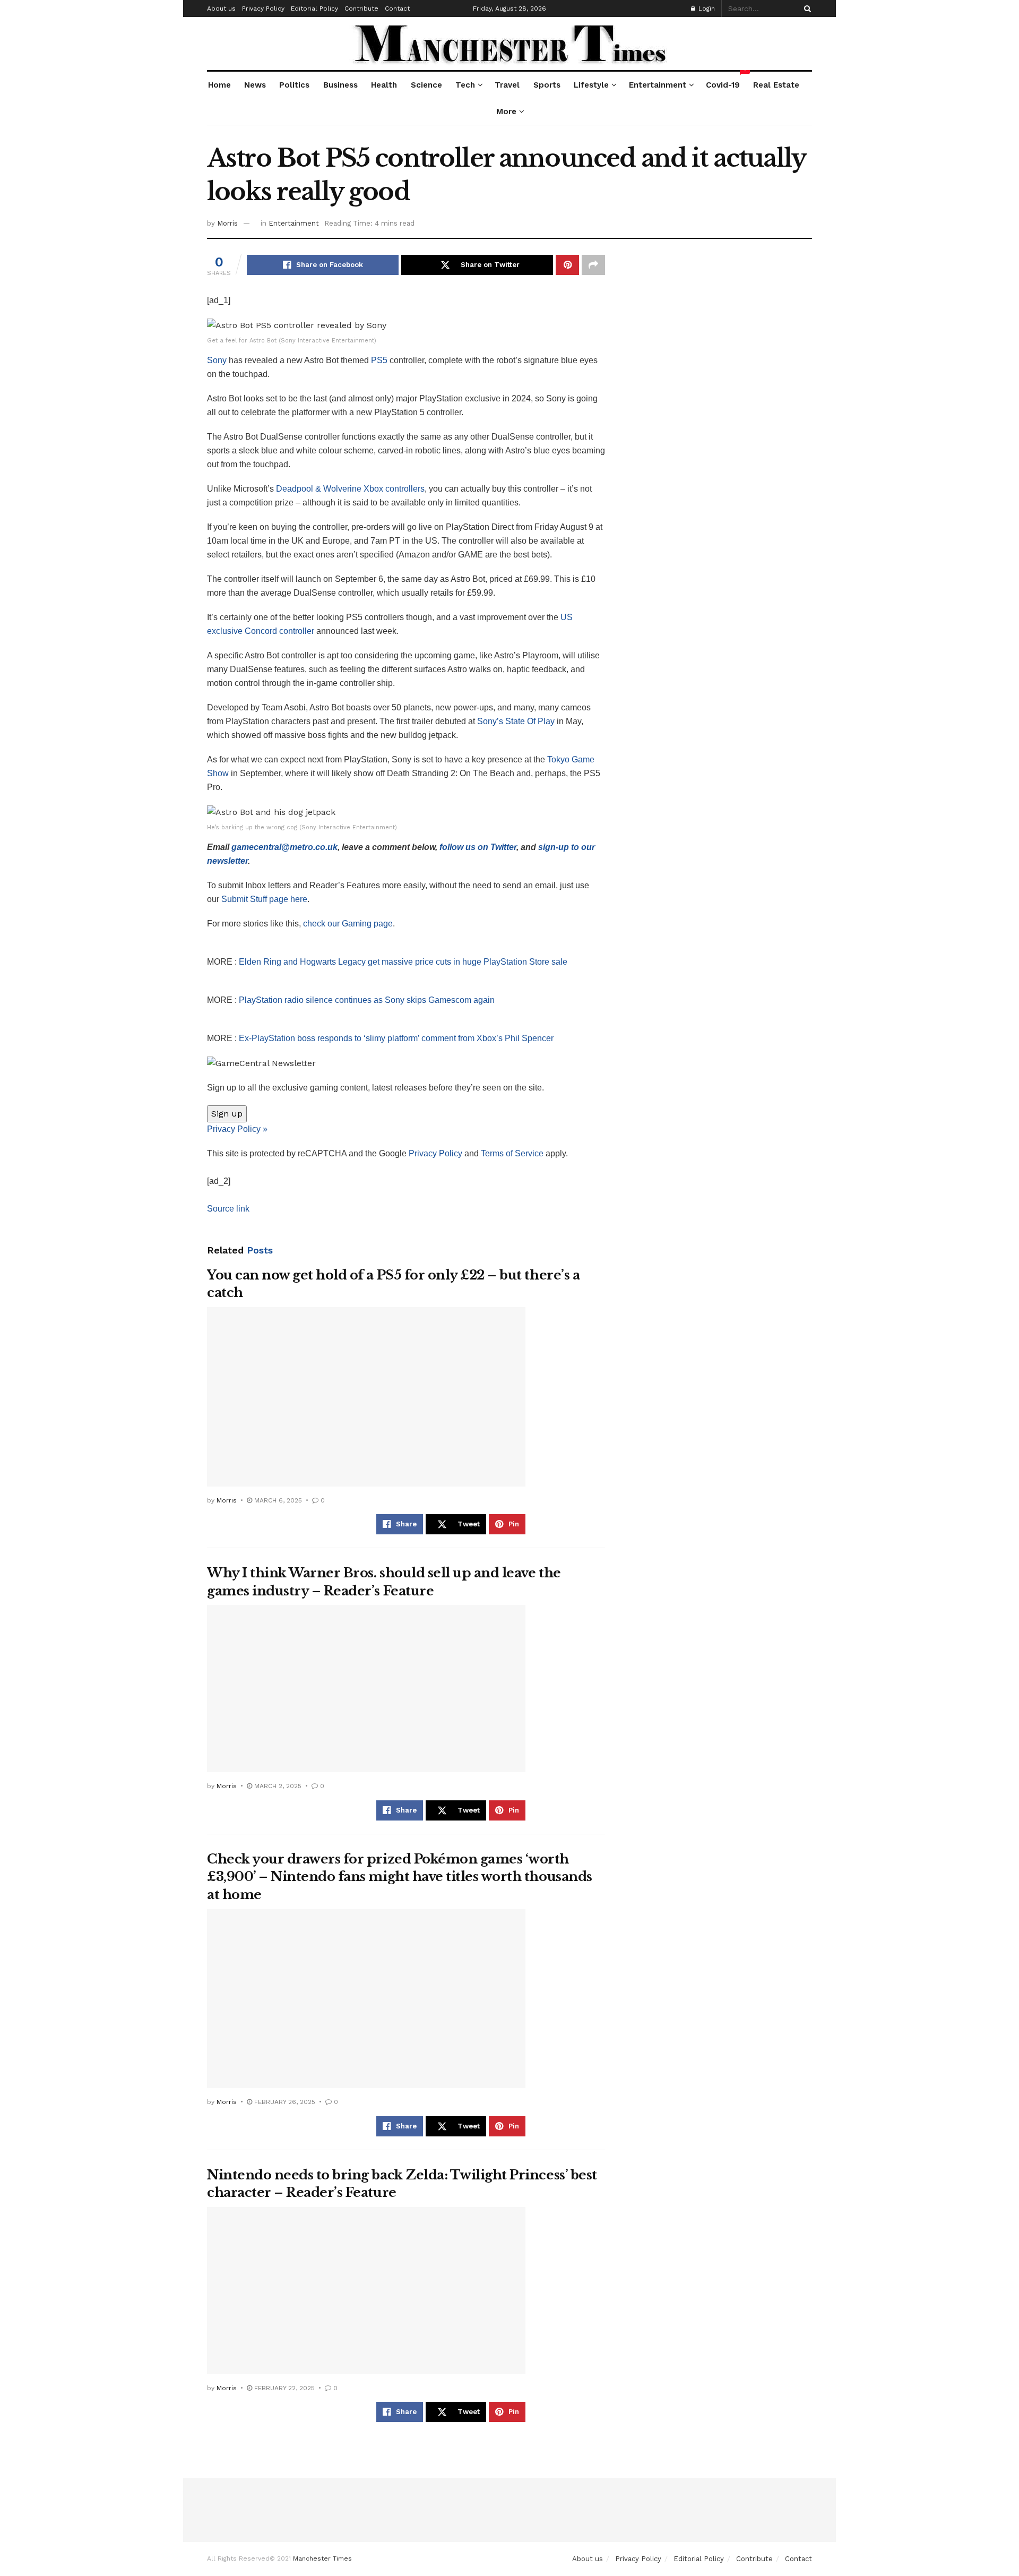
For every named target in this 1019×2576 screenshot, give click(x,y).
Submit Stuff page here (264, 899)
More (506, 111)
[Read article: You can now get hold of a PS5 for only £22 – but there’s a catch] (366, 1397)
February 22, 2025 (283, 2388)
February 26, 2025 (284, 2102)
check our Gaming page (348, 924)
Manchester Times (322, 2558)
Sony (218, 360)
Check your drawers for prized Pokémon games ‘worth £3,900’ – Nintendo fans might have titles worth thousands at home (400, 1877)
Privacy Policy (263, 8)
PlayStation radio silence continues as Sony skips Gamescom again (367, 1000)
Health (384, 85)
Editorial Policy (314, 8)
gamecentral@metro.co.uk (284, 847)
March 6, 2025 (277, 1500)
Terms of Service (512, 1153)
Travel (507, 85)
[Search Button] (806, 8)
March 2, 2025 (277, 1786)
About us (221, 8)
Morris (227, 223)
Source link (228, 1209)
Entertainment (658, 85)
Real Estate (776, 85)
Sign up (227, 1114)
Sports (547, 85)
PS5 (379, 360)
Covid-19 (723, 81)
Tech (465, 85)
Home (219, 85)
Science (426, 85)
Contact (397, 8)
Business (340, 85)
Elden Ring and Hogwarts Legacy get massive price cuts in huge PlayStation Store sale (403, 962)
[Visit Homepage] (510, 44)
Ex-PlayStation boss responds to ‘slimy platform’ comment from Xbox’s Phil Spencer (396, 1038)
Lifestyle (591, 85)
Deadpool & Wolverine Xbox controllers (350, 489)
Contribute (361, 8)
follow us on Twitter (478, 847)
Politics (294, 85)
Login (706, 8)
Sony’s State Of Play (516, 721)
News (255, 85)
